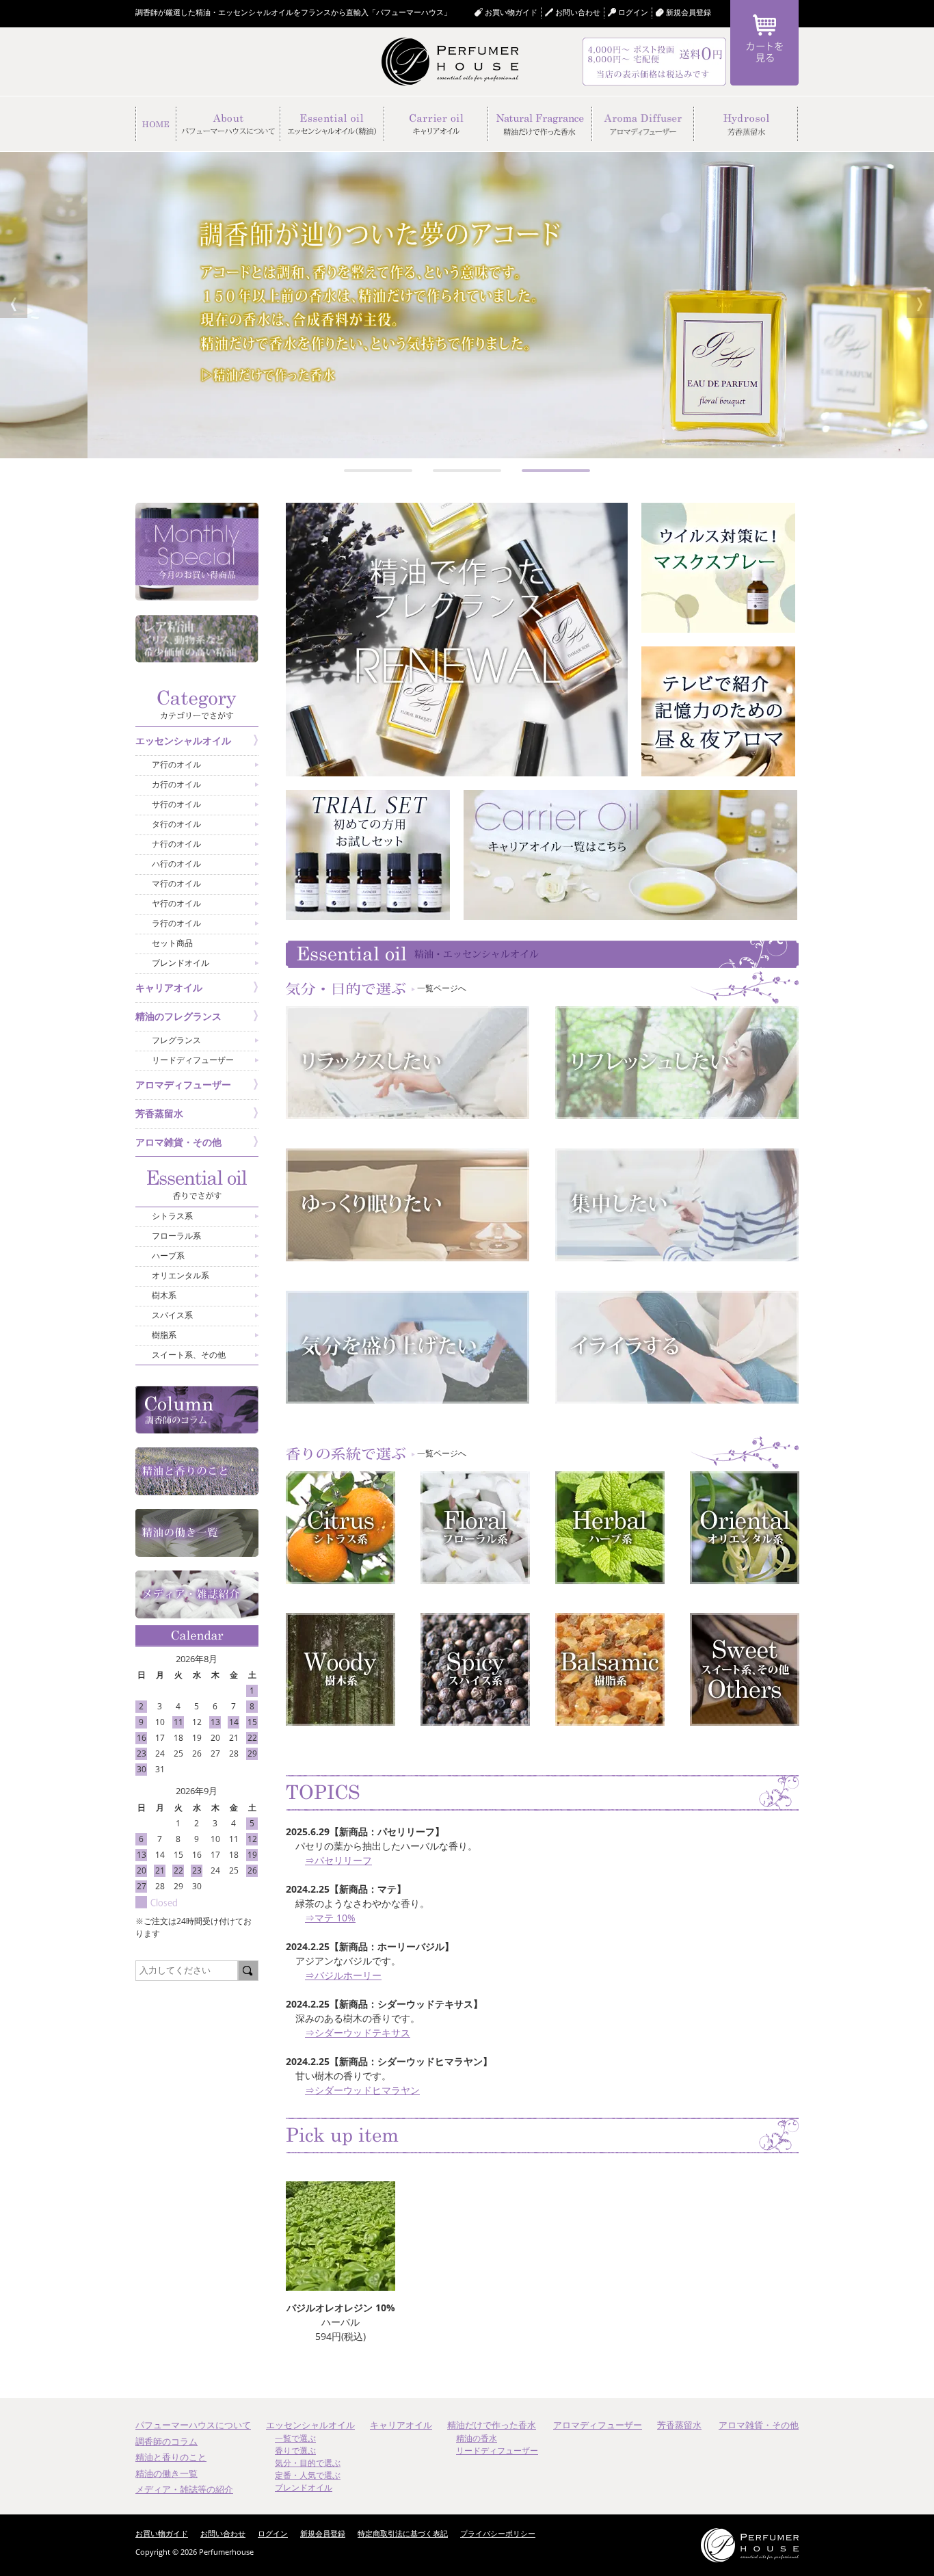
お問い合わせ (578, 12)
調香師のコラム (166, 2441)
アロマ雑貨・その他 (759, 2425)
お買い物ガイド (511, 12)
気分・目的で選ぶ (308, 2463)
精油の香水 (477, 2438)
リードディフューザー (497, 2450)
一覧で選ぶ (295, 2438)
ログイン (273, 2533)
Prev (14, 305)
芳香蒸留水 (679, 2425)
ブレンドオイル (304, 2487)
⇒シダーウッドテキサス (358, 2033)
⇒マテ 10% (330, 1918)
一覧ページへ (437, 988)
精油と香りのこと (171, 2457)
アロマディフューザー (598, 2425)
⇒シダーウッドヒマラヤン (362, 2090)
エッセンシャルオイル (310, 2425)
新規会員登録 (689, 12)
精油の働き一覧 (166, 2473)
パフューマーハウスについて (193, 2425)
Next (920, 305)
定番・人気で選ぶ (308, 2475)
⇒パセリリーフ (338, 1860)
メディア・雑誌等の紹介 (184, 2489)
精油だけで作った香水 (492, 2425)
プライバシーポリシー (498, 2533)
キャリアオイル (401, 2425)
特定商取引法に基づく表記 (403, 2533)
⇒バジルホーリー (343, 1975)
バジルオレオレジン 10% (341, 2308)
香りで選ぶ (295, 2450)
